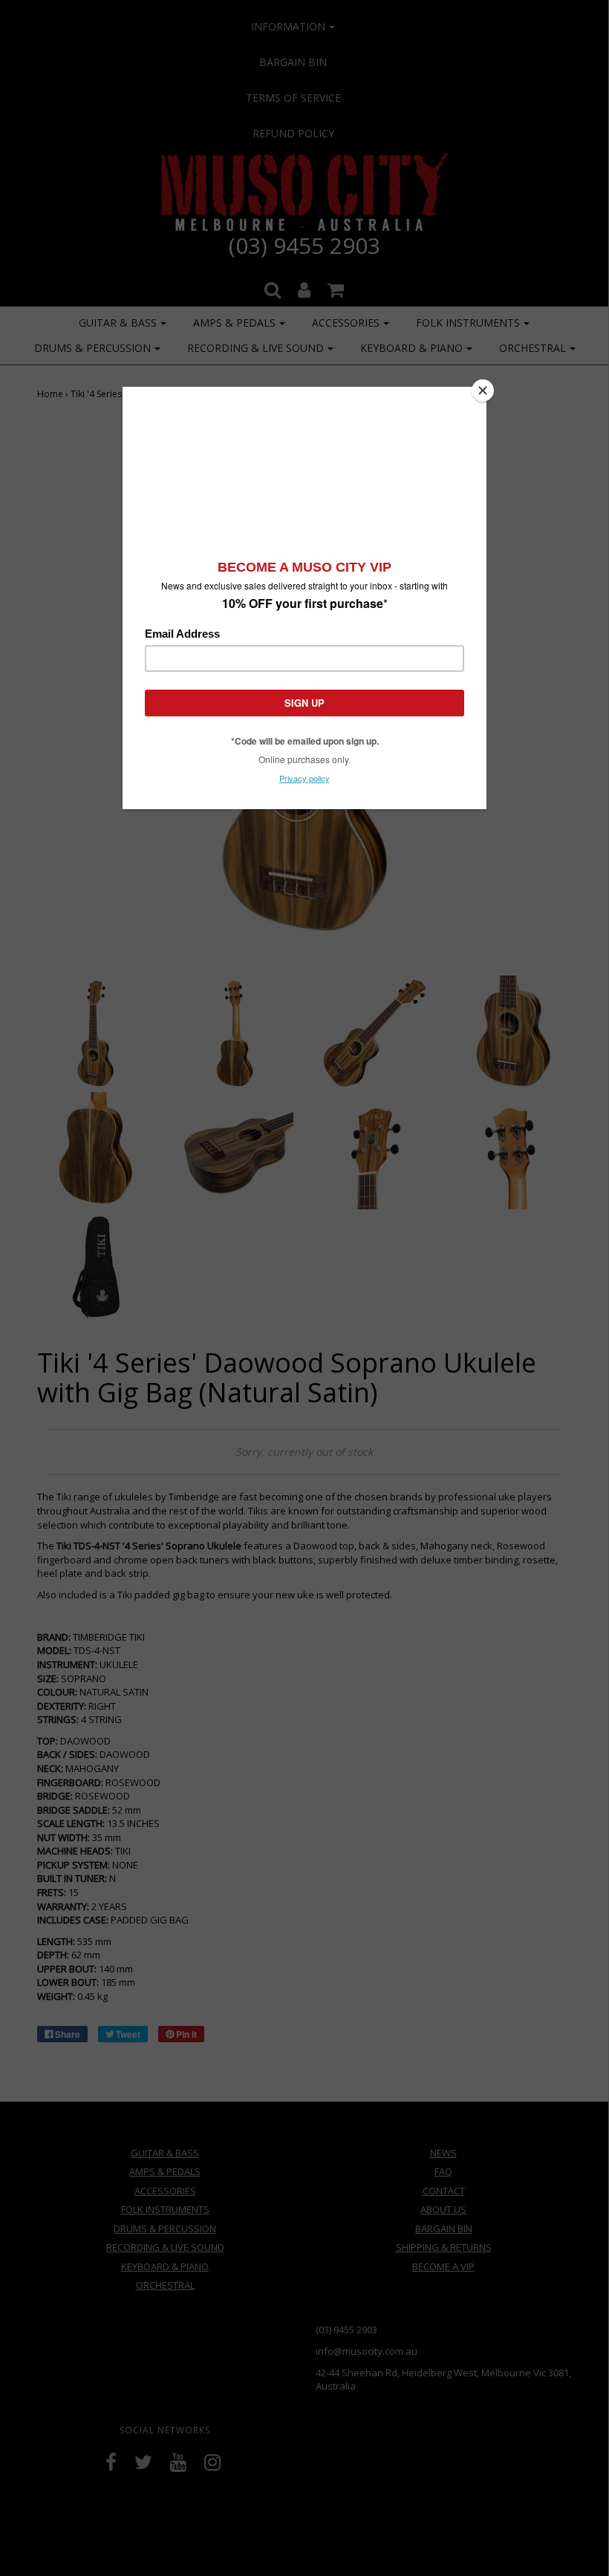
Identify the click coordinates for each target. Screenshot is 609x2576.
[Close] (483, 390)
